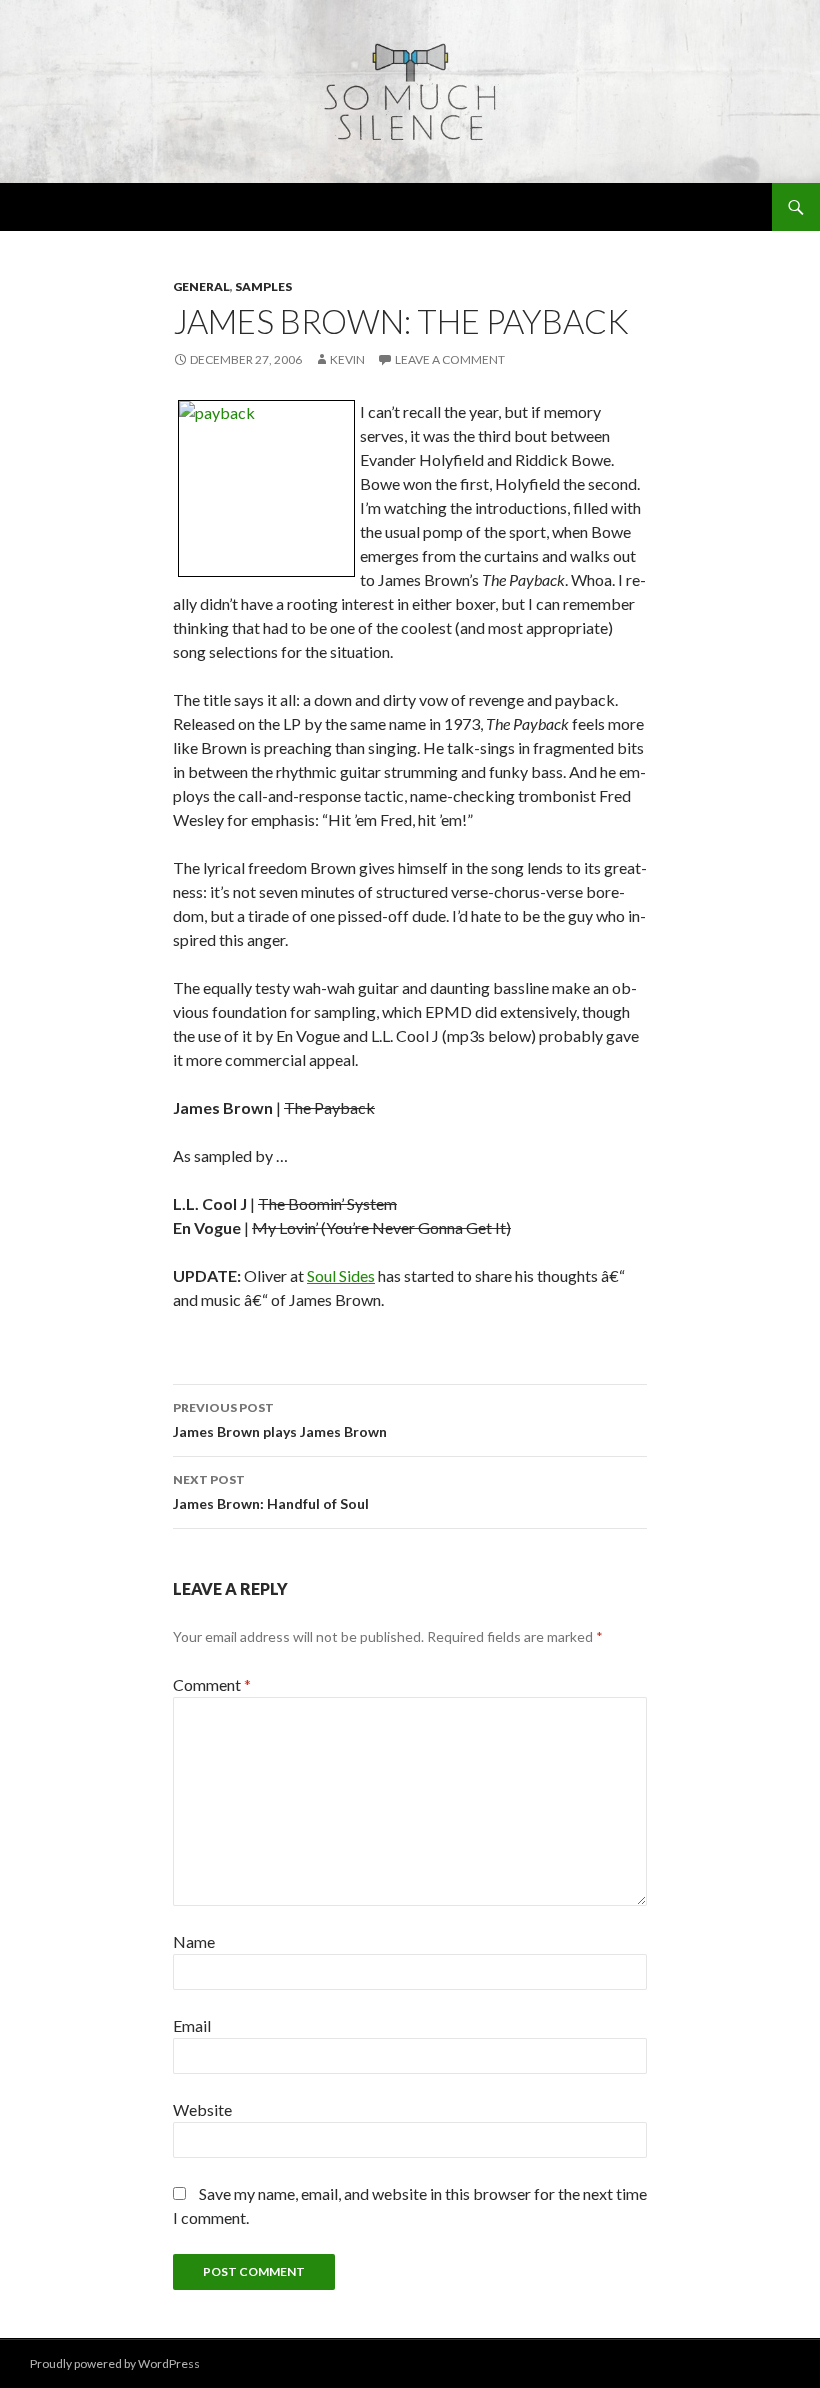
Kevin (347, 359)
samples (263, 286)
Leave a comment (450, 359)
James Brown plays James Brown (280, 1420)
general (201, 286)
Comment (212, 1684)
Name (194, 1941)
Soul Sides (341, 1275)
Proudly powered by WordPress (115, 2363)
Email (192, 2025)
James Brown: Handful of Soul (271, 1492)
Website (202, 2109)
